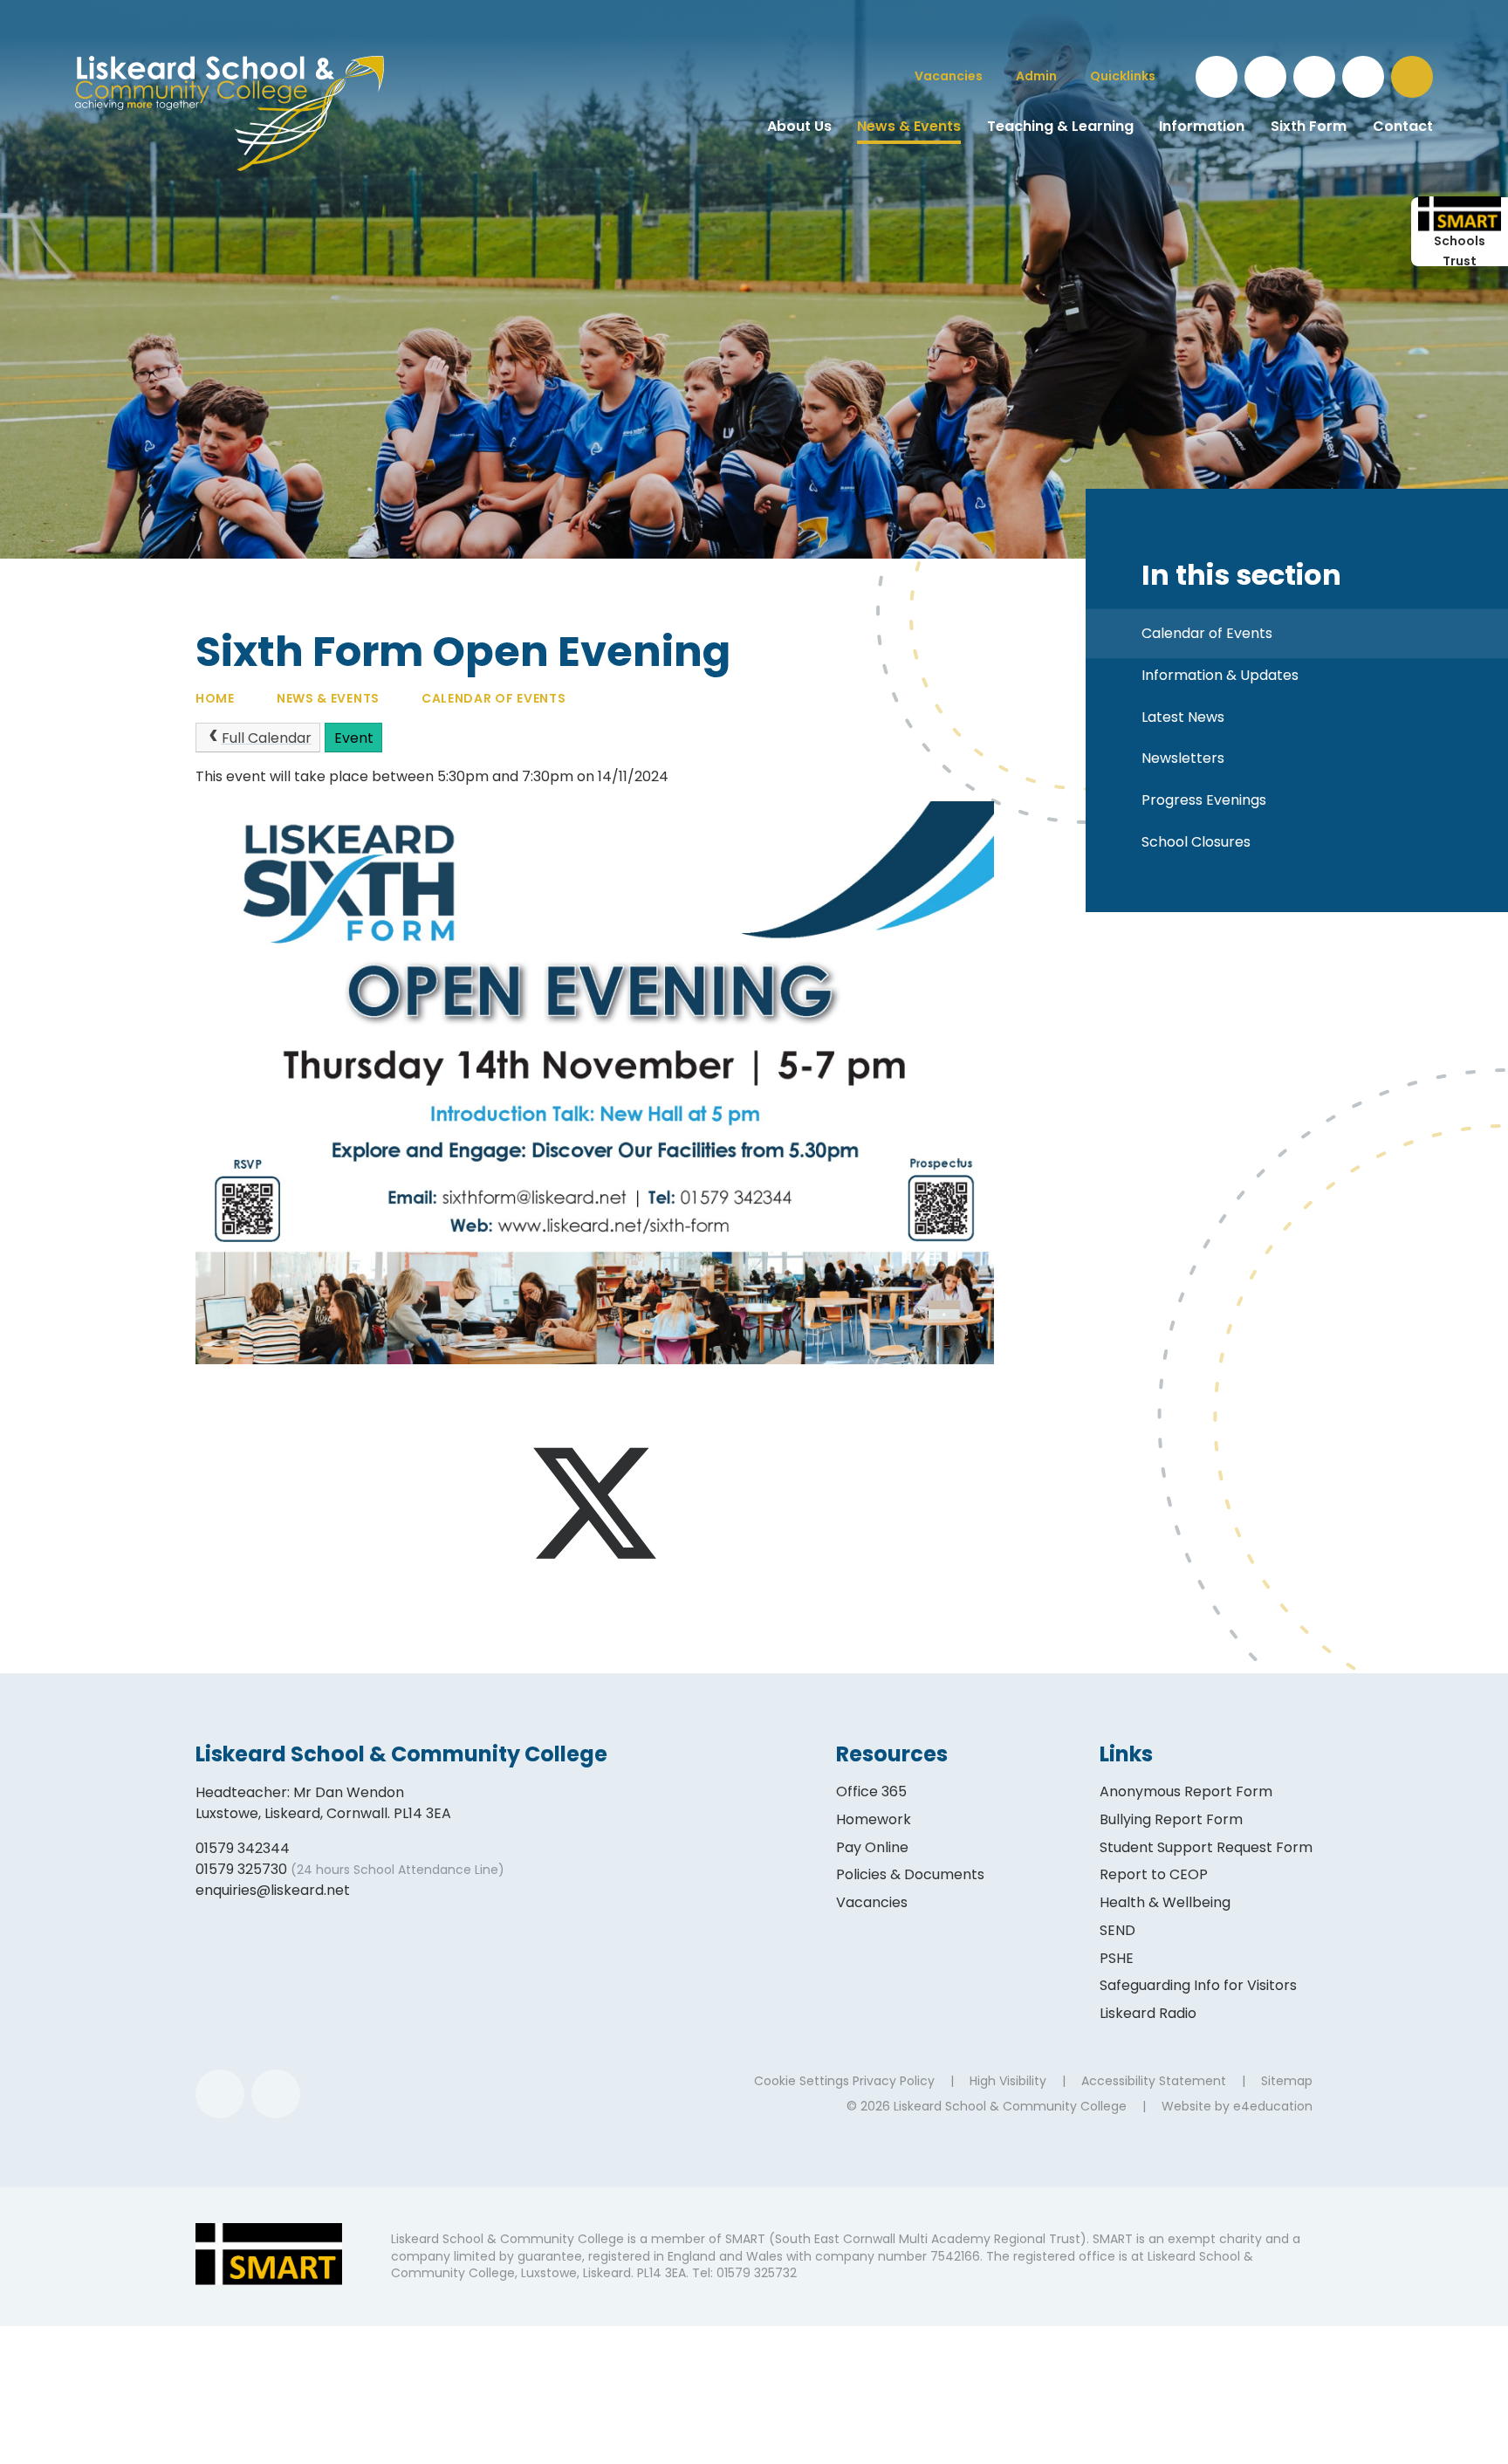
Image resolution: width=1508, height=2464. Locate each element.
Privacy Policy (894, 2081)
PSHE (1117, 1958)
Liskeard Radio (1148, 2013)
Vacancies (872, 1902)
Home (215, 698)
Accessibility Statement (1154, 2081)
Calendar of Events (494, 698)
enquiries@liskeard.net (273, 1890)
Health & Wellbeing (1165, 1902)
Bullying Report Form (1171, 1819)
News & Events (328, 698)
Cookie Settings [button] (802, 2081)
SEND (1117, 1930)
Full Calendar (267, 738)
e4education (1273, 2106)
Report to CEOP (1154, 1874)
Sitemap (1287, 2081)
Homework (874, 1819)
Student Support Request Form (1206, 1847)
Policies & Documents (910, 1874)
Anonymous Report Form (1186, 1791)
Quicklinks (1123, 76)
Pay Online (872, 1847)
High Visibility (1008, 2081)
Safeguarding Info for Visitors (1198, 1985)
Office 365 (871, 1791)
